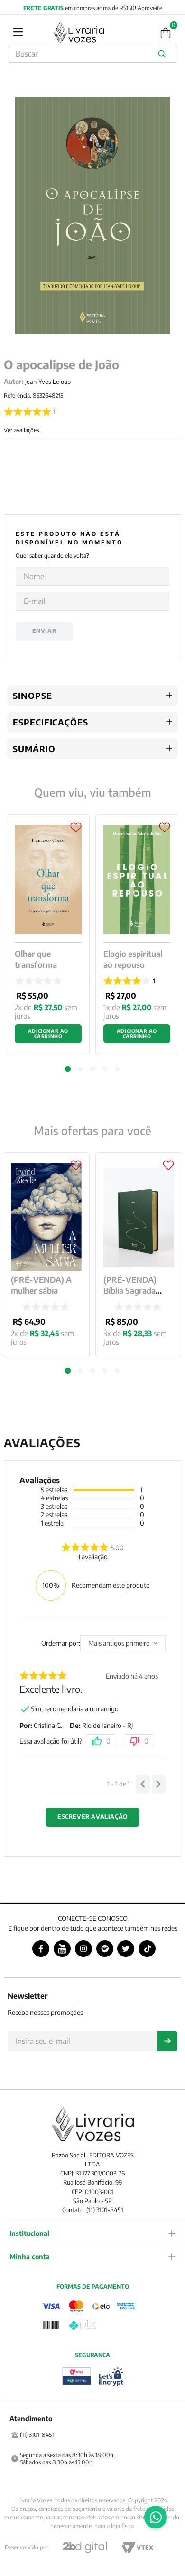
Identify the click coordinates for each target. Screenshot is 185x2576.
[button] (68, 1371)
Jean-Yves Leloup (48, 382)
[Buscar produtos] (164, 54)
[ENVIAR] (167, 2041)
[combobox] (92, 54)
